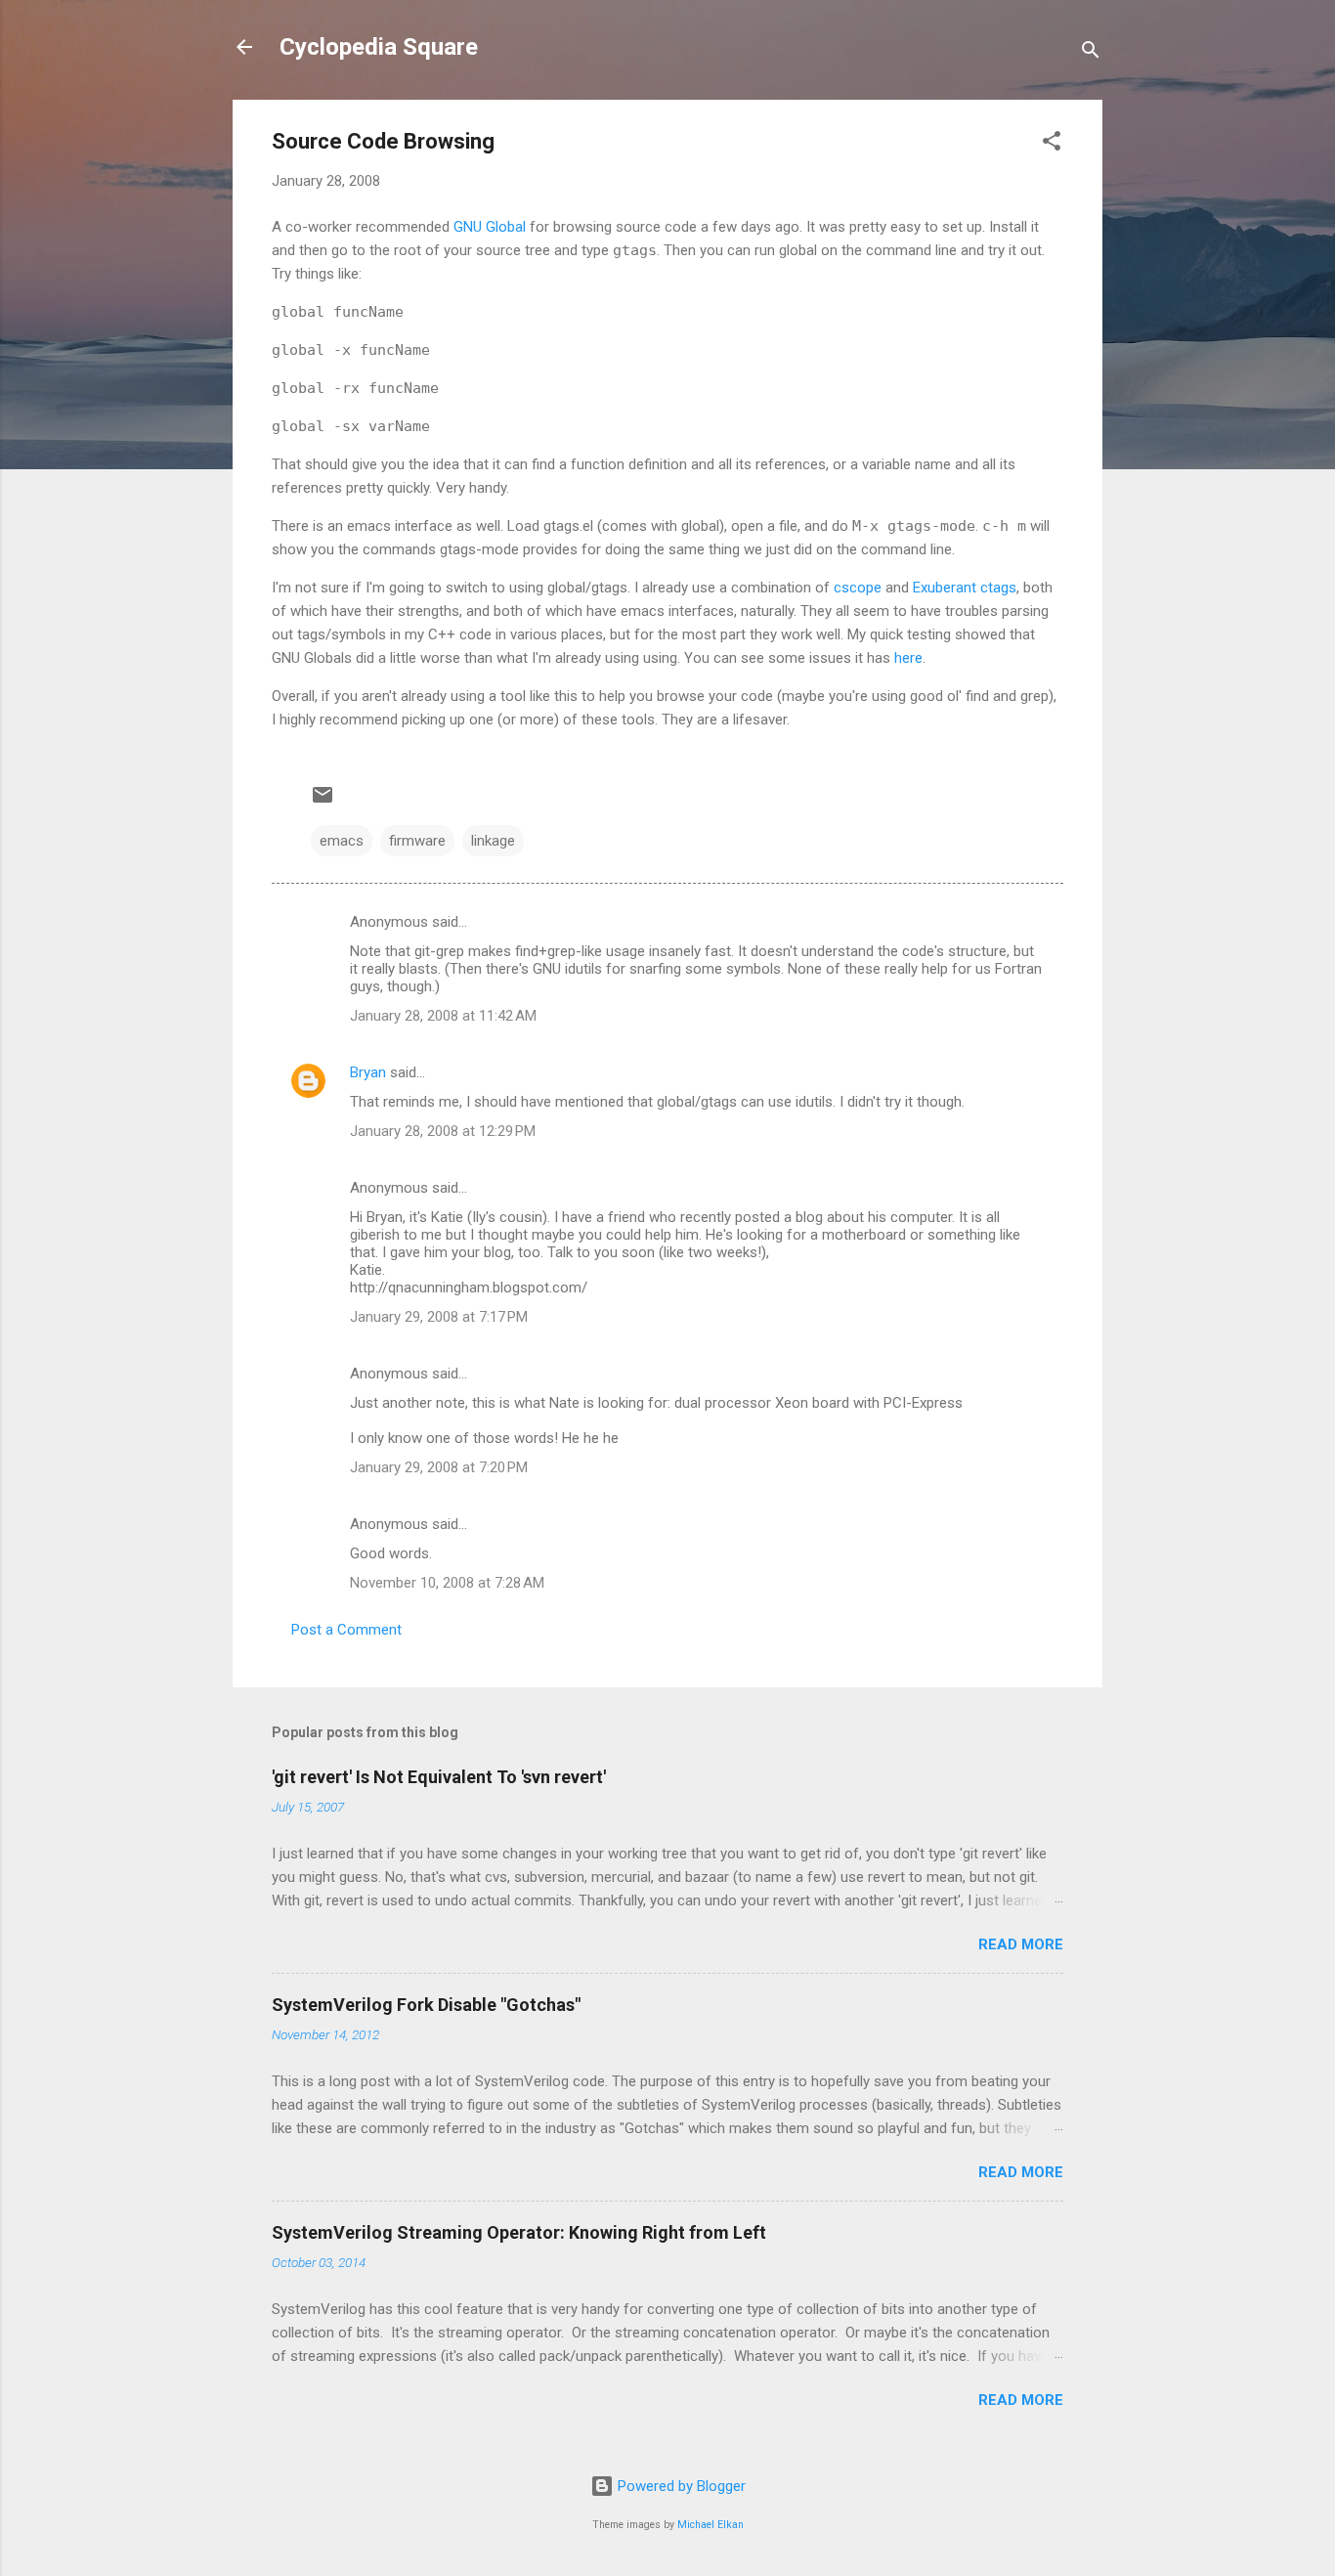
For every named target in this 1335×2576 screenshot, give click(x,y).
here (908, 658)
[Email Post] (323, 802)
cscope (858, 588)
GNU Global (490, 227)
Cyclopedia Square (379, 47)
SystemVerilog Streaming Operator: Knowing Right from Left (519, 2232)
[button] (1052, 144)
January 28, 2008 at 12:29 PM (443, 1131)
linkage (493, 841)
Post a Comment (346, 1630)
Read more (1021, 1944)
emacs (342, 841)
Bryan (368, 1072)
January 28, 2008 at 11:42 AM (443, 1016)
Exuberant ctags (965, 588)
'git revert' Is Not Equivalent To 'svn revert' (439, 1777)
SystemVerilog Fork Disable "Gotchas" (426, 2005)
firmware (417, 841)
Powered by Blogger (680, 2486)
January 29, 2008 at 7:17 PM (439, 1317)
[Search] (1091, 53)
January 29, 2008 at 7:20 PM (439, 1467)
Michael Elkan (711, 2525)
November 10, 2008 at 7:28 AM (447, 1583)
